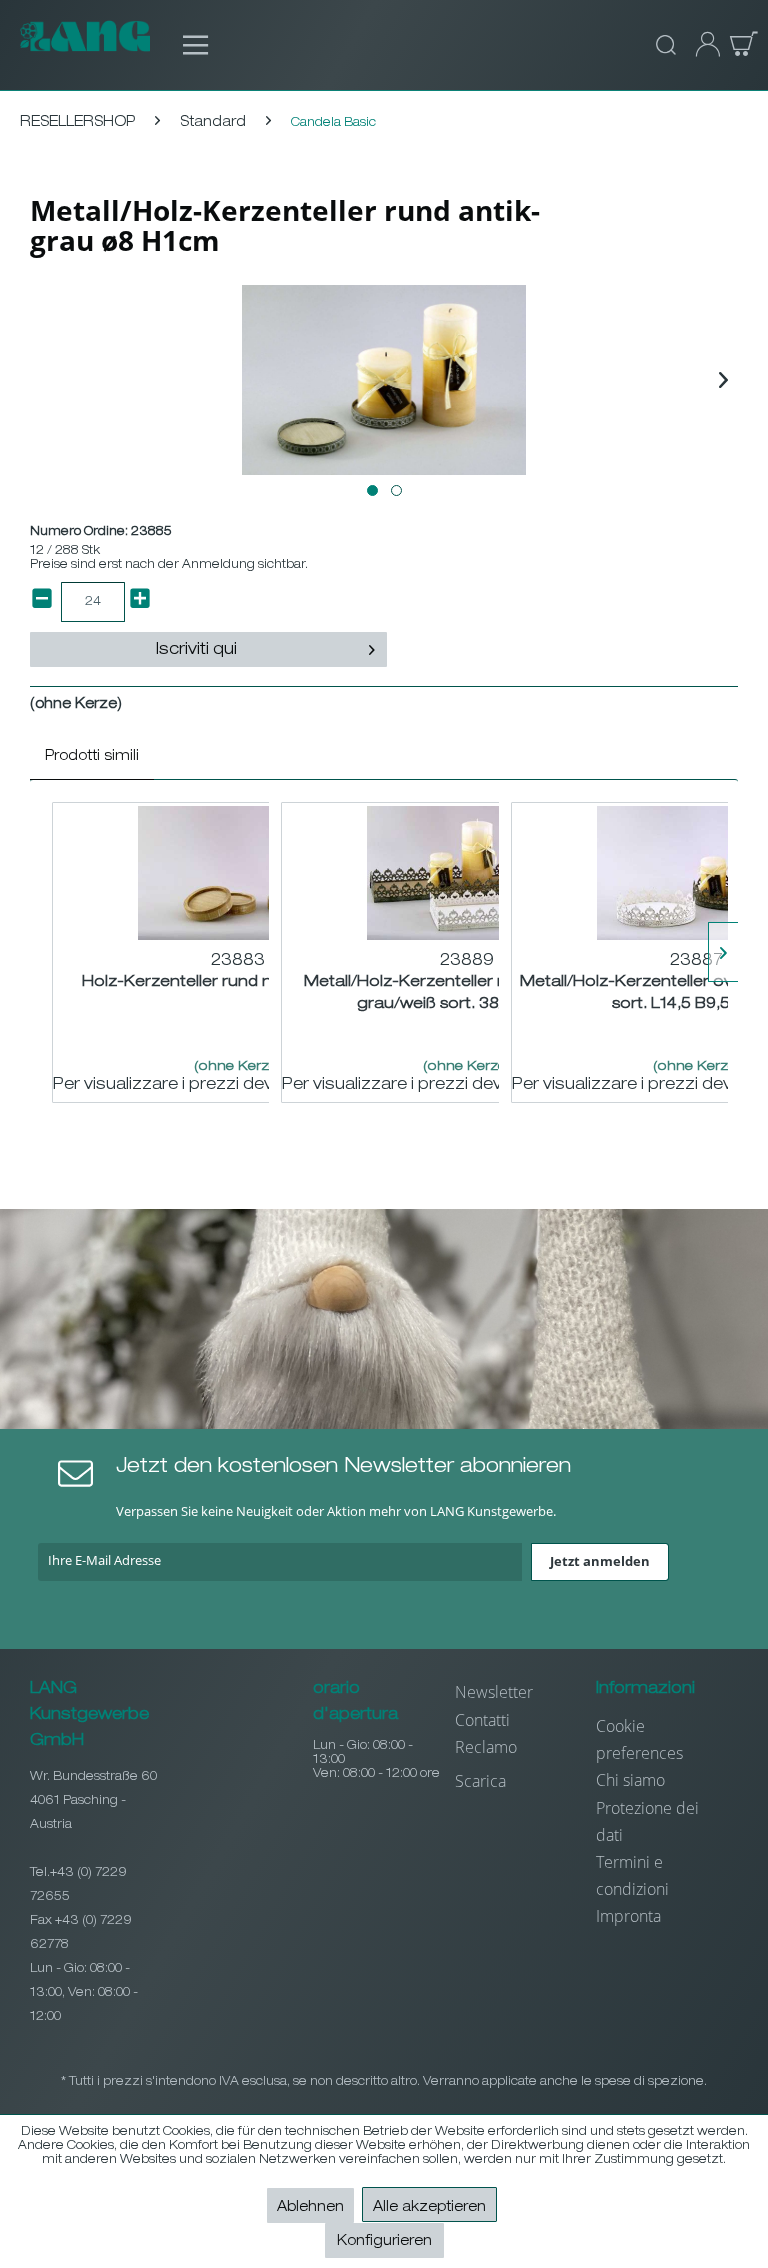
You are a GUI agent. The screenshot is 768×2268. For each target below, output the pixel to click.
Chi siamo (630, 1780)
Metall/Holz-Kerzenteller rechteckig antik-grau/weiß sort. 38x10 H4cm (467, 993)
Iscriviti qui (196, 651)
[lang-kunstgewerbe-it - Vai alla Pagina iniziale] (85, 45)
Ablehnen (310, 2208)
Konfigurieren (384, 2242)
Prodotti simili (92, 757)
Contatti (482, 1720)
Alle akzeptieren (429, 2208)
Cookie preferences (639, 1739)
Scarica (480, 1781)
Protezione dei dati (647, 1821)
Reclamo (486, 1747)
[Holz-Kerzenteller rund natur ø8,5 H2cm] (238, 873)
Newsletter (494, 1692)
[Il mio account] (702, 45)
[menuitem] (185, 45)
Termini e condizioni (632, 1875)
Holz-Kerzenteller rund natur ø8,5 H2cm (238, 982)
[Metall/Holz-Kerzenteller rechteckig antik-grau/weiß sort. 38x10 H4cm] (467, 873)
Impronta (628, 1916)
